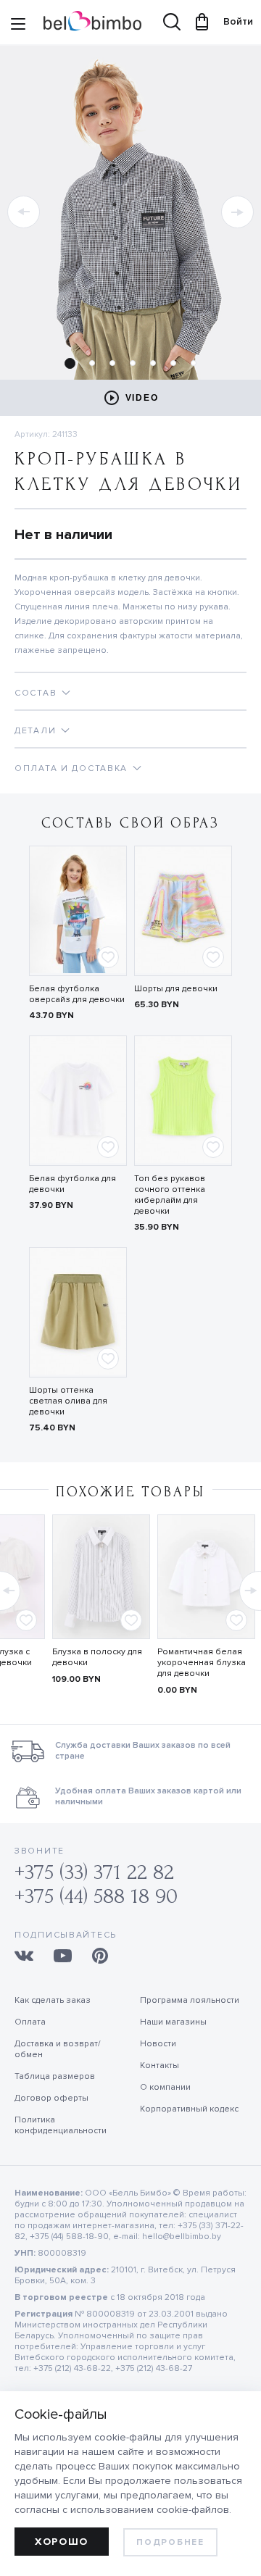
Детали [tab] (35, 731)
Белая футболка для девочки (72, 1184)
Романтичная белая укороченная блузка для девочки (202, 1663)
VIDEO (142, 398)
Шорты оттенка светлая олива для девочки (68, 1401)
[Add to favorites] (108, 957)
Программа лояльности (190, 2000)
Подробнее (170, 2542)
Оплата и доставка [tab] (71, 768)
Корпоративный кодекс (189, 2109)
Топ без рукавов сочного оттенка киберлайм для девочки (170, 1195)
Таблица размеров (55, 2076)
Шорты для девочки (176, 989)
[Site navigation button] (18, 25)
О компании (165, 2087)
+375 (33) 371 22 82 (94, 1872)
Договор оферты (51, 2098)
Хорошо (62, 2542)
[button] (24, 212)
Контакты (159, 2066)
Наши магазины (173, 2022)
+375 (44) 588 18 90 (96, 1896)
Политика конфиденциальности (61, 2125)
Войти (231, 21)
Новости (158, 2044)
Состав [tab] (36, 693)
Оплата (30, 2022)
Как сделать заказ (53, 2000)
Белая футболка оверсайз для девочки (77, 994)
